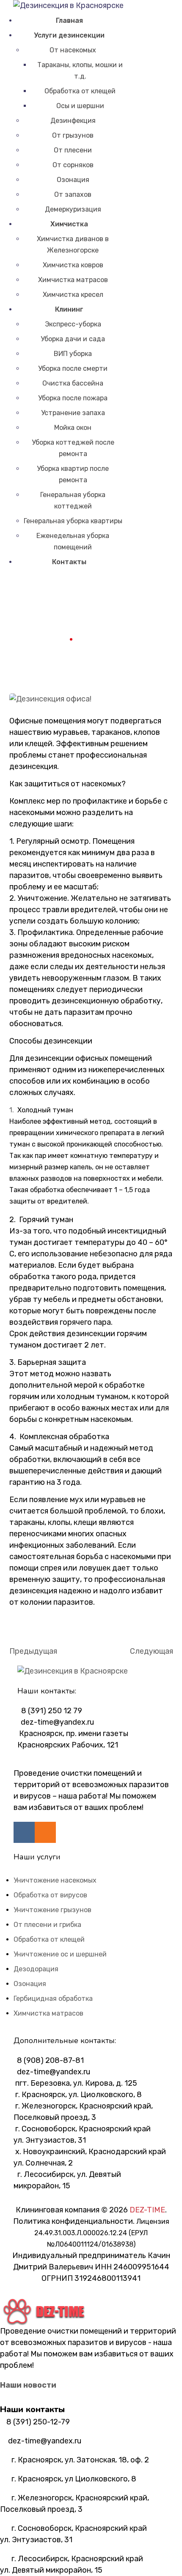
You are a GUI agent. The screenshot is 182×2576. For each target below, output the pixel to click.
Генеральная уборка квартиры (73, 521)
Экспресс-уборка (73, 324)
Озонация (73, 180)
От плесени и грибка (47, 1925)
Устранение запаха (73, 413)
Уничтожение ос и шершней (60, 1954)
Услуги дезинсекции (69, 35)
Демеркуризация (73, 209)
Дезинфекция (73, 121)
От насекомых (73, 50)
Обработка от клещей (80, 91)
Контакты (69, 562)
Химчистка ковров (73, 265)
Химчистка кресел (73, 295)
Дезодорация (36, 1969)
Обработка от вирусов (50, 1895)
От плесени (73, 150)
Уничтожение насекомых (55, 1880)
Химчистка (69, 224)
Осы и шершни (80, 106)
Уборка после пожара (73, 398)
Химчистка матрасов (73, 280)
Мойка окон (73, 428)
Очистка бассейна (73, 383)
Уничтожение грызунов (52, 1910)
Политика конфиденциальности (73, 2221)
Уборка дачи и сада (73, 339)
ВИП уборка (73, 354)
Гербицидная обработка (53, 1999)
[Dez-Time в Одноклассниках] (45, 1832)
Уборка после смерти (73, 368)
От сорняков (73, 165)
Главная (69, 20)
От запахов (73, 194)
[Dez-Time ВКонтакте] (24, 1832)
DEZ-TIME (147, 2210)
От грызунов (73, 135)
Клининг (69, 309)
